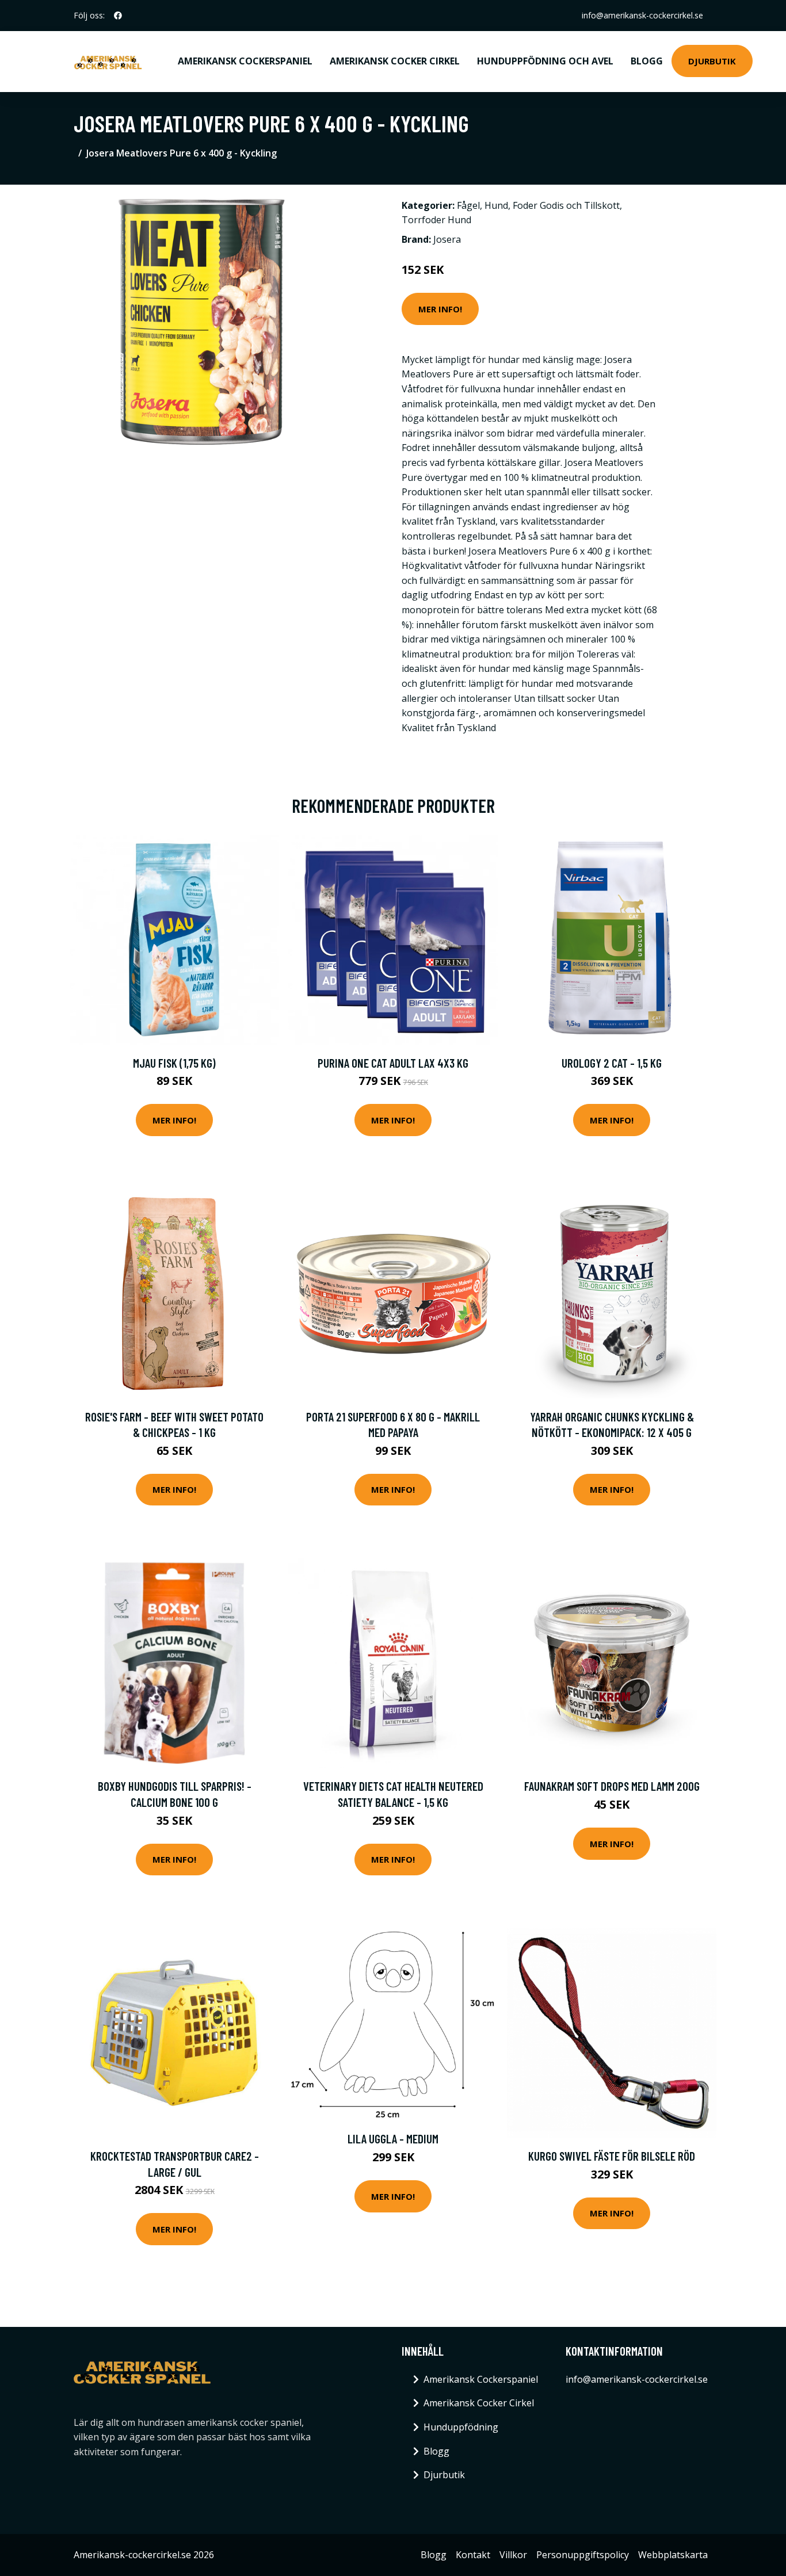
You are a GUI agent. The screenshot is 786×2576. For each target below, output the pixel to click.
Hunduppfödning (461, 2427)
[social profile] (118, 16)
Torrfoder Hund (436, 220)
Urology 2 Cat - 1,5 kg (612, 1063)
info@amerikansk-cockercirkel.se (642, 15)
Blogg (647, 61)
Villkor (513, 2555)
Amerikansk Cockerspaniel (245, 61)
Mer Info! (440, 309)
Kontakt (473, 2555)
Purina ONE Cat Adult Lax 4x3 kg (393, 1063)
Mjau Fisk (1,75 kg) (174, 1063)
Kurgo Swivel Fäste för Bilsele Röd (612, 2156)
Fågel (468, 205)
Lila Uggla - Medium (393, 2139)
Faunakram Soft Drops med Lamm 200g (612, 1786)
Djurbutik (712, 61)
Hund (496, 205)
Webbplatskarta (673, 2555)
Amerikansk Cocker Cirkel (395, 61)
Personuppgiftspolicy (583, 2555)
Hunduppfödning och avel (545, 61)
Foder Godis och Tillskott (566, 205)
